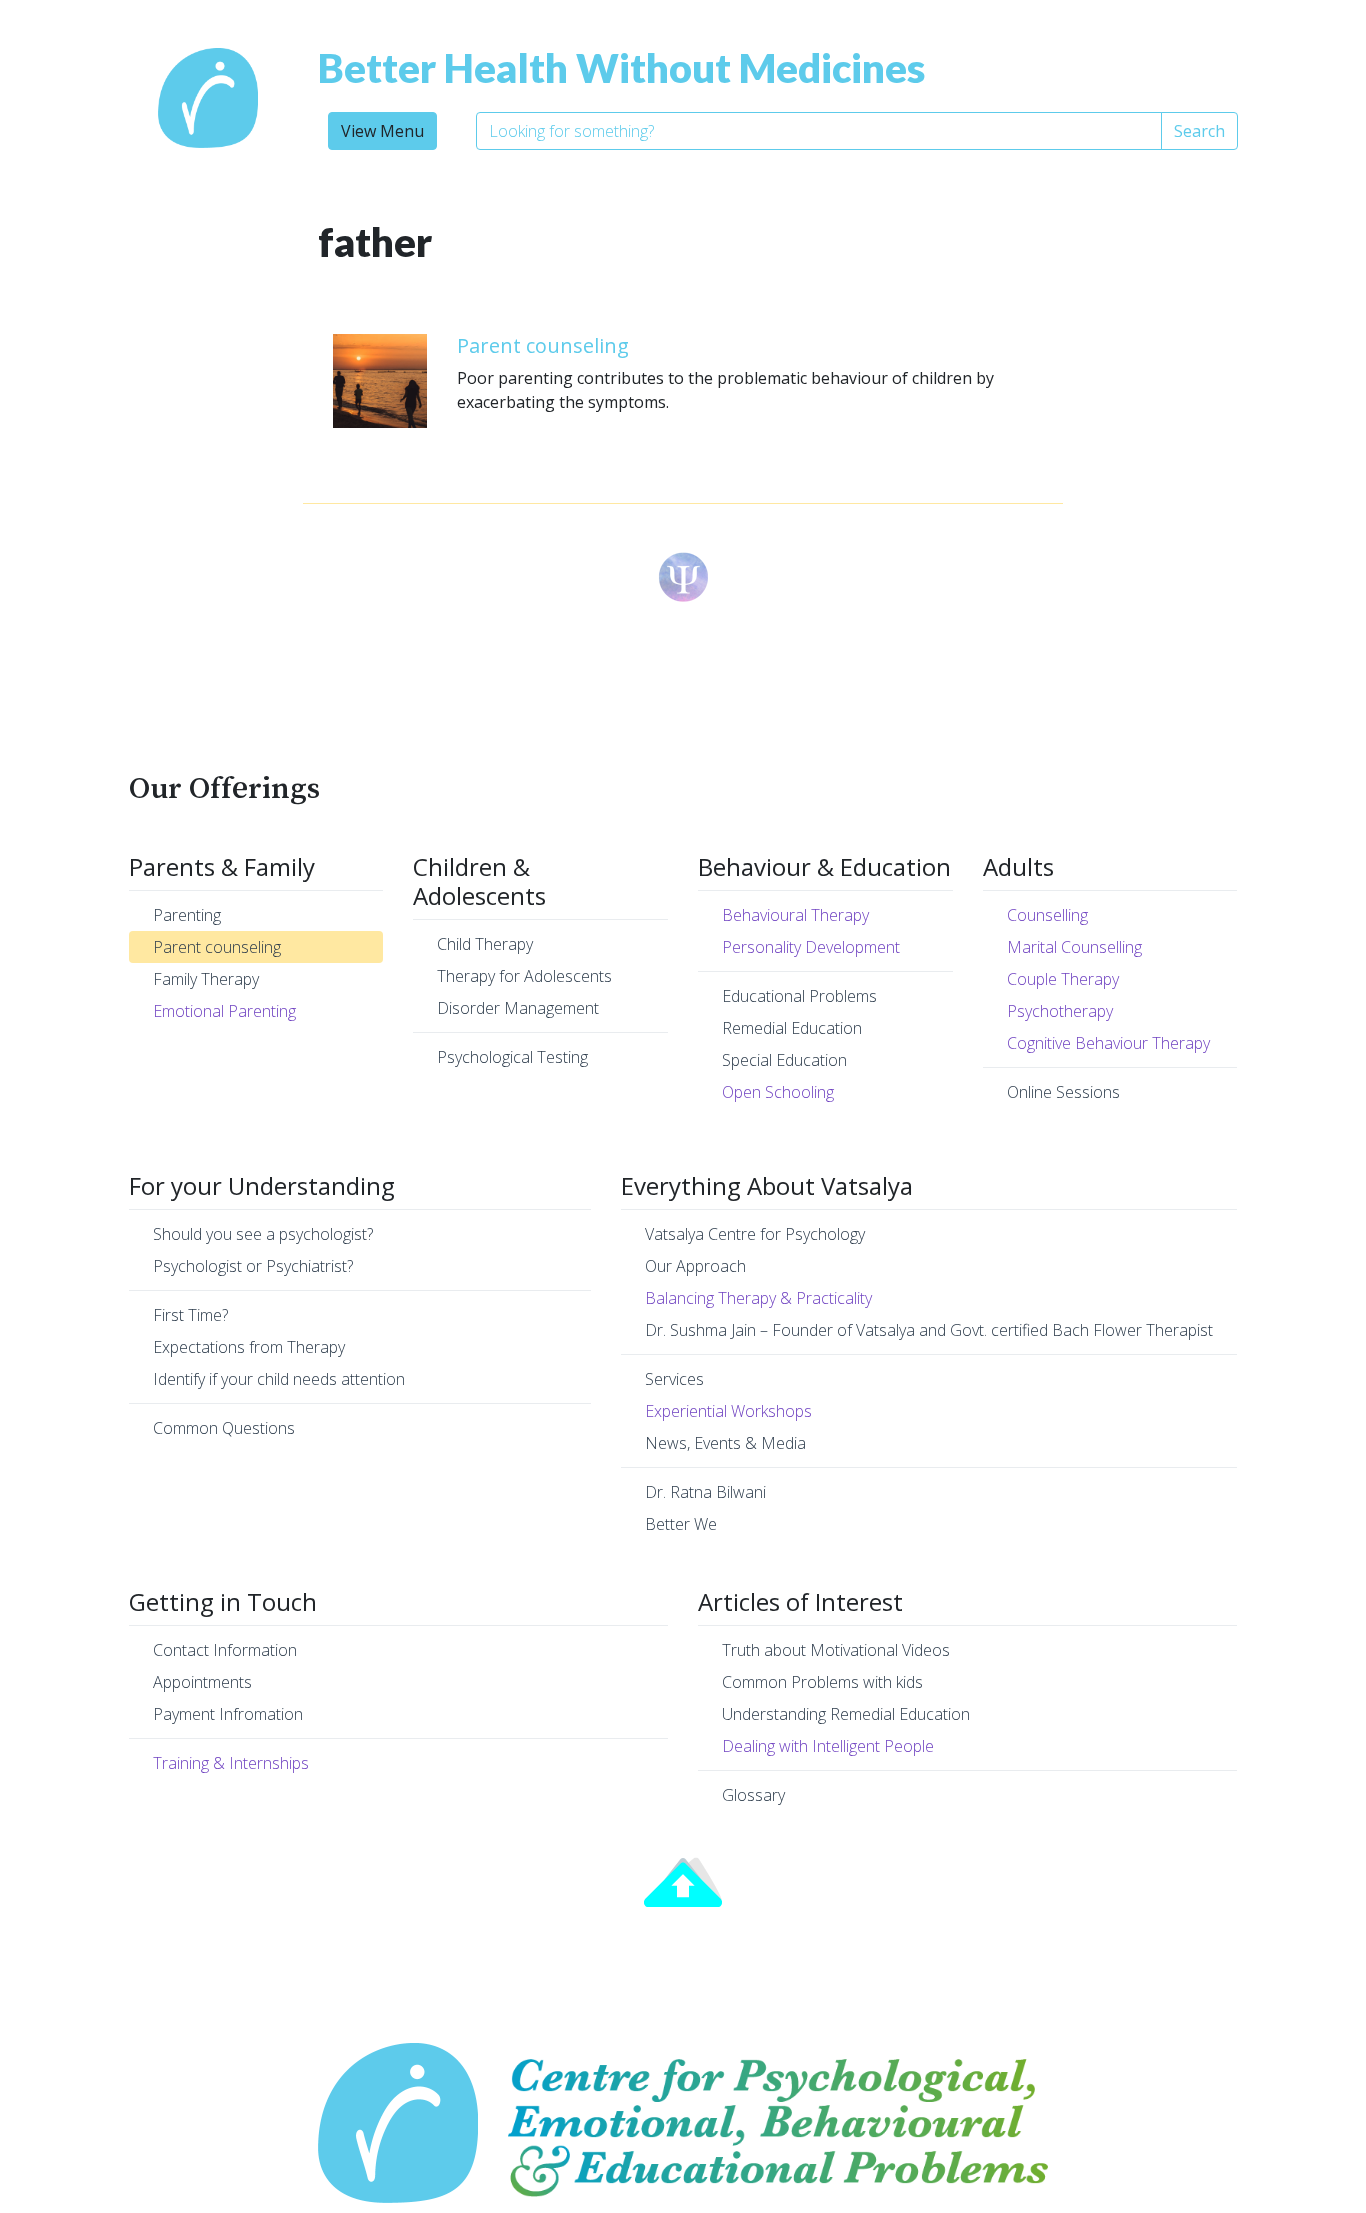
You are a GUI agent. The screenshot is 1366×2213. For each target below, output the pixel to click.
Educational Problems (799, 996)
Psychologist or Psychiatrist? (253, 1266)
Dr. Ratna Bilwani (705, 1492)
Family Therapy (206, 979)
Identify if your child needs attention (279, 1379)
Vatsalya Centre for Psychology (755, 1234)
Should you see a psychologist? (263, 1234)
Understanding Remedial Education (846, 1714)
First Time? (190, 1315)
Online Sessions (1063, 1092)
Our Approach (695, 1266)
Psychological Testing (512, 1057)
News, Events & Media (725, 1443)
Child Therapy (485, 944)
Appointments (202, 1682)
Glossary (753, 1795)
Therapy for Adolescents (524, 976)
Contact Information (225, 1650)
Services (674, 1379)
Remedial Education (792, 1028)
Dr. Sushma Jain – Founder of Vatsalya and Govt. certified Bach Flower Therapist (929, 1330)
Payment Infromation (228, 1714)
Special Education (784, 1060)
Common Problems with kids (822, 1682)
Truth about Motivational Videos (836, 1650)
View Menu (382, 131)
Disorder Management (518, 1008)
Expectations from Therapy (249, 1347)
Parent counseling (543, 345)
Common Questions (224, 1428)
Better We (681, 1524)
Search (1199, 131)
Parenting (187, 915)
